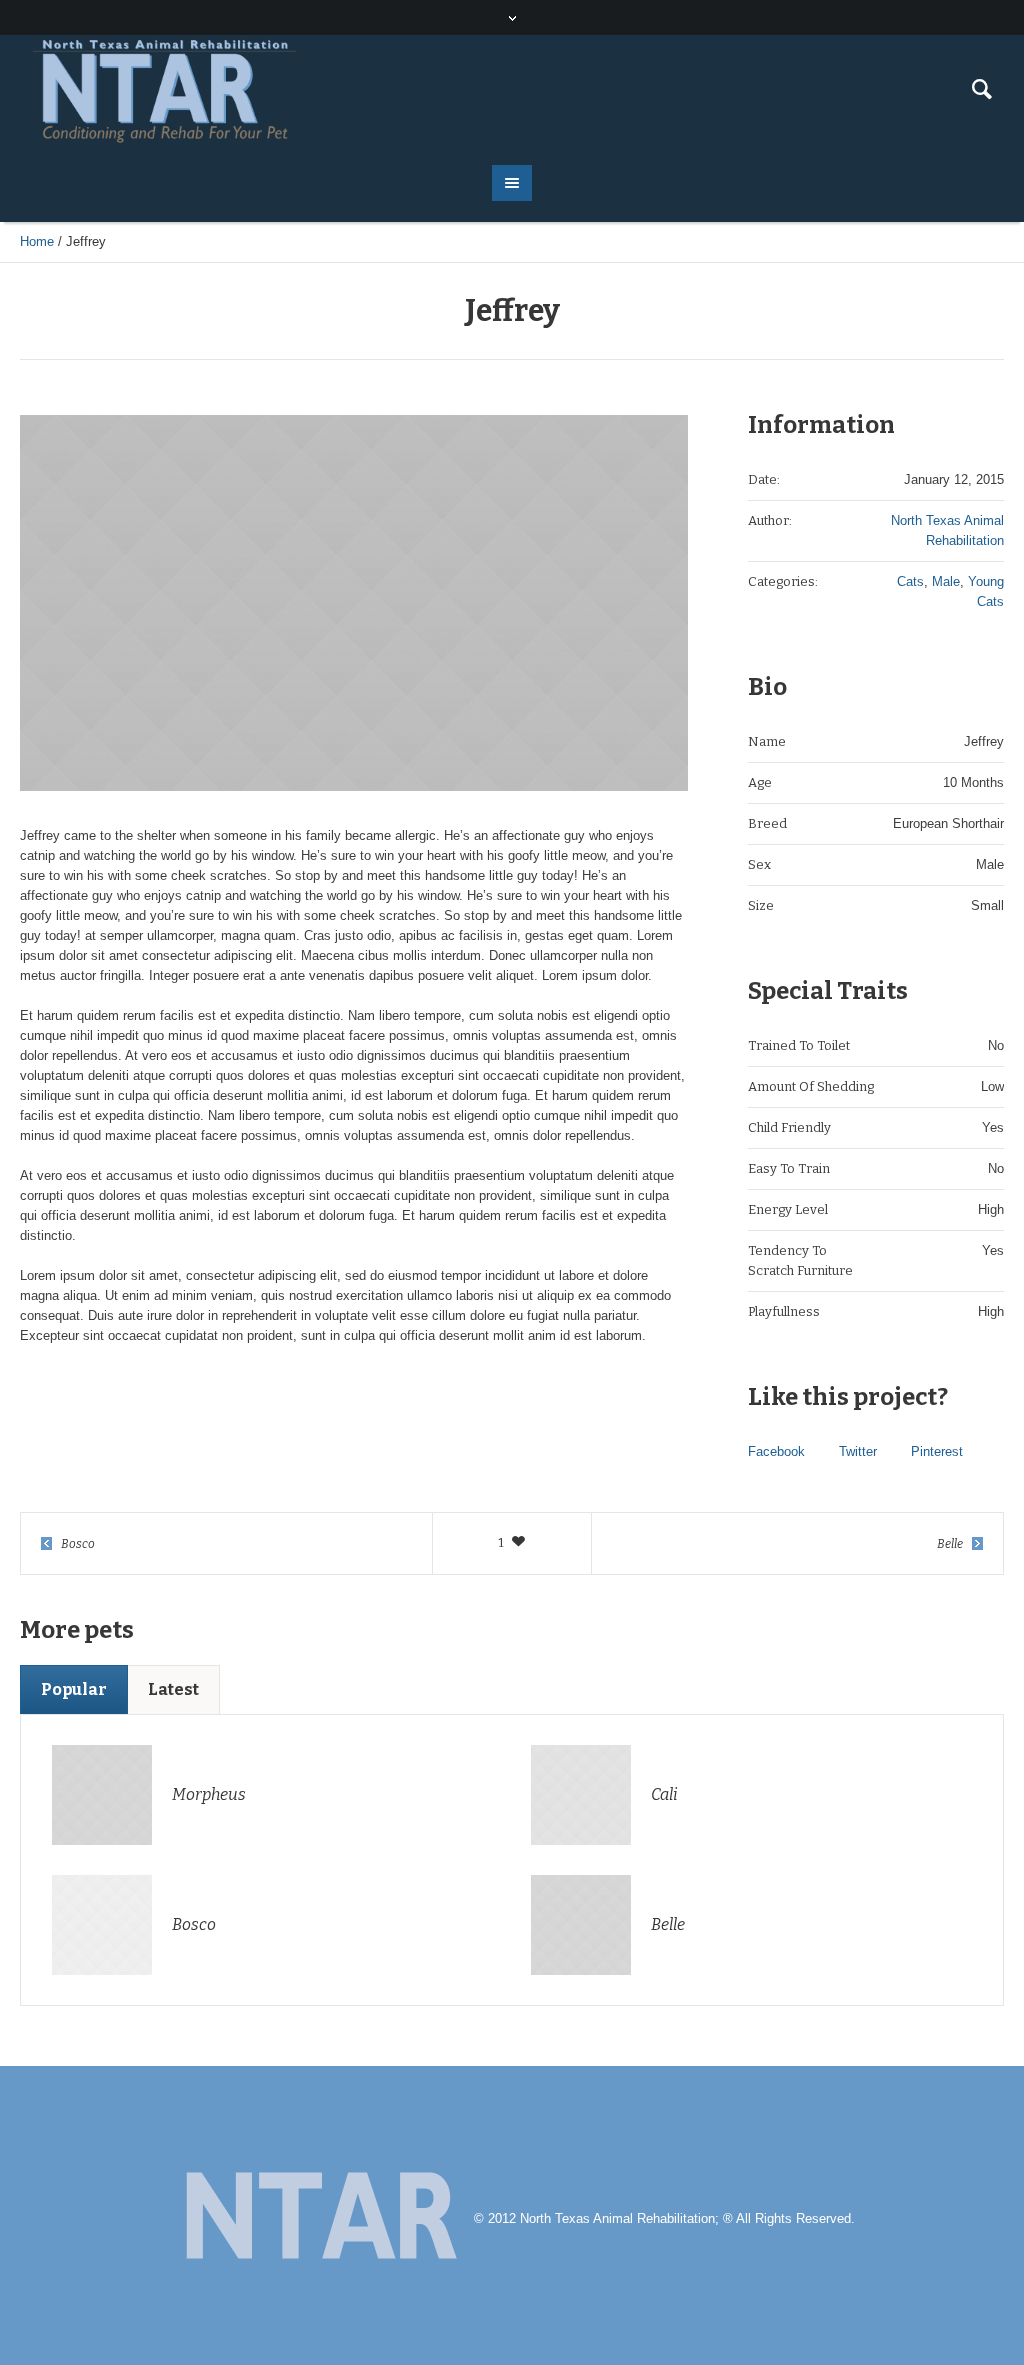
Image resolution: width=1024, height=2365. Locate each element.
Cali (664, 1794)
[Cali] (581, 1793)
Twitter (858, 1451)
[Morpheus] (102, 1793)
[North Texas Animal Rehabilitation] (320, 2220)
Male (946, 581)
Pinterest (937, 1451)
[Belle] (581, 1923)
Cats (910, 581)
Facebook (776, 1451)
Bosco (78, 1544)
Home (37, 241)
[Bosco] (102, 1923)
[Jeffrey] (354, 603)
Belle (950, 1544)
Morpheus (209, 1794)
